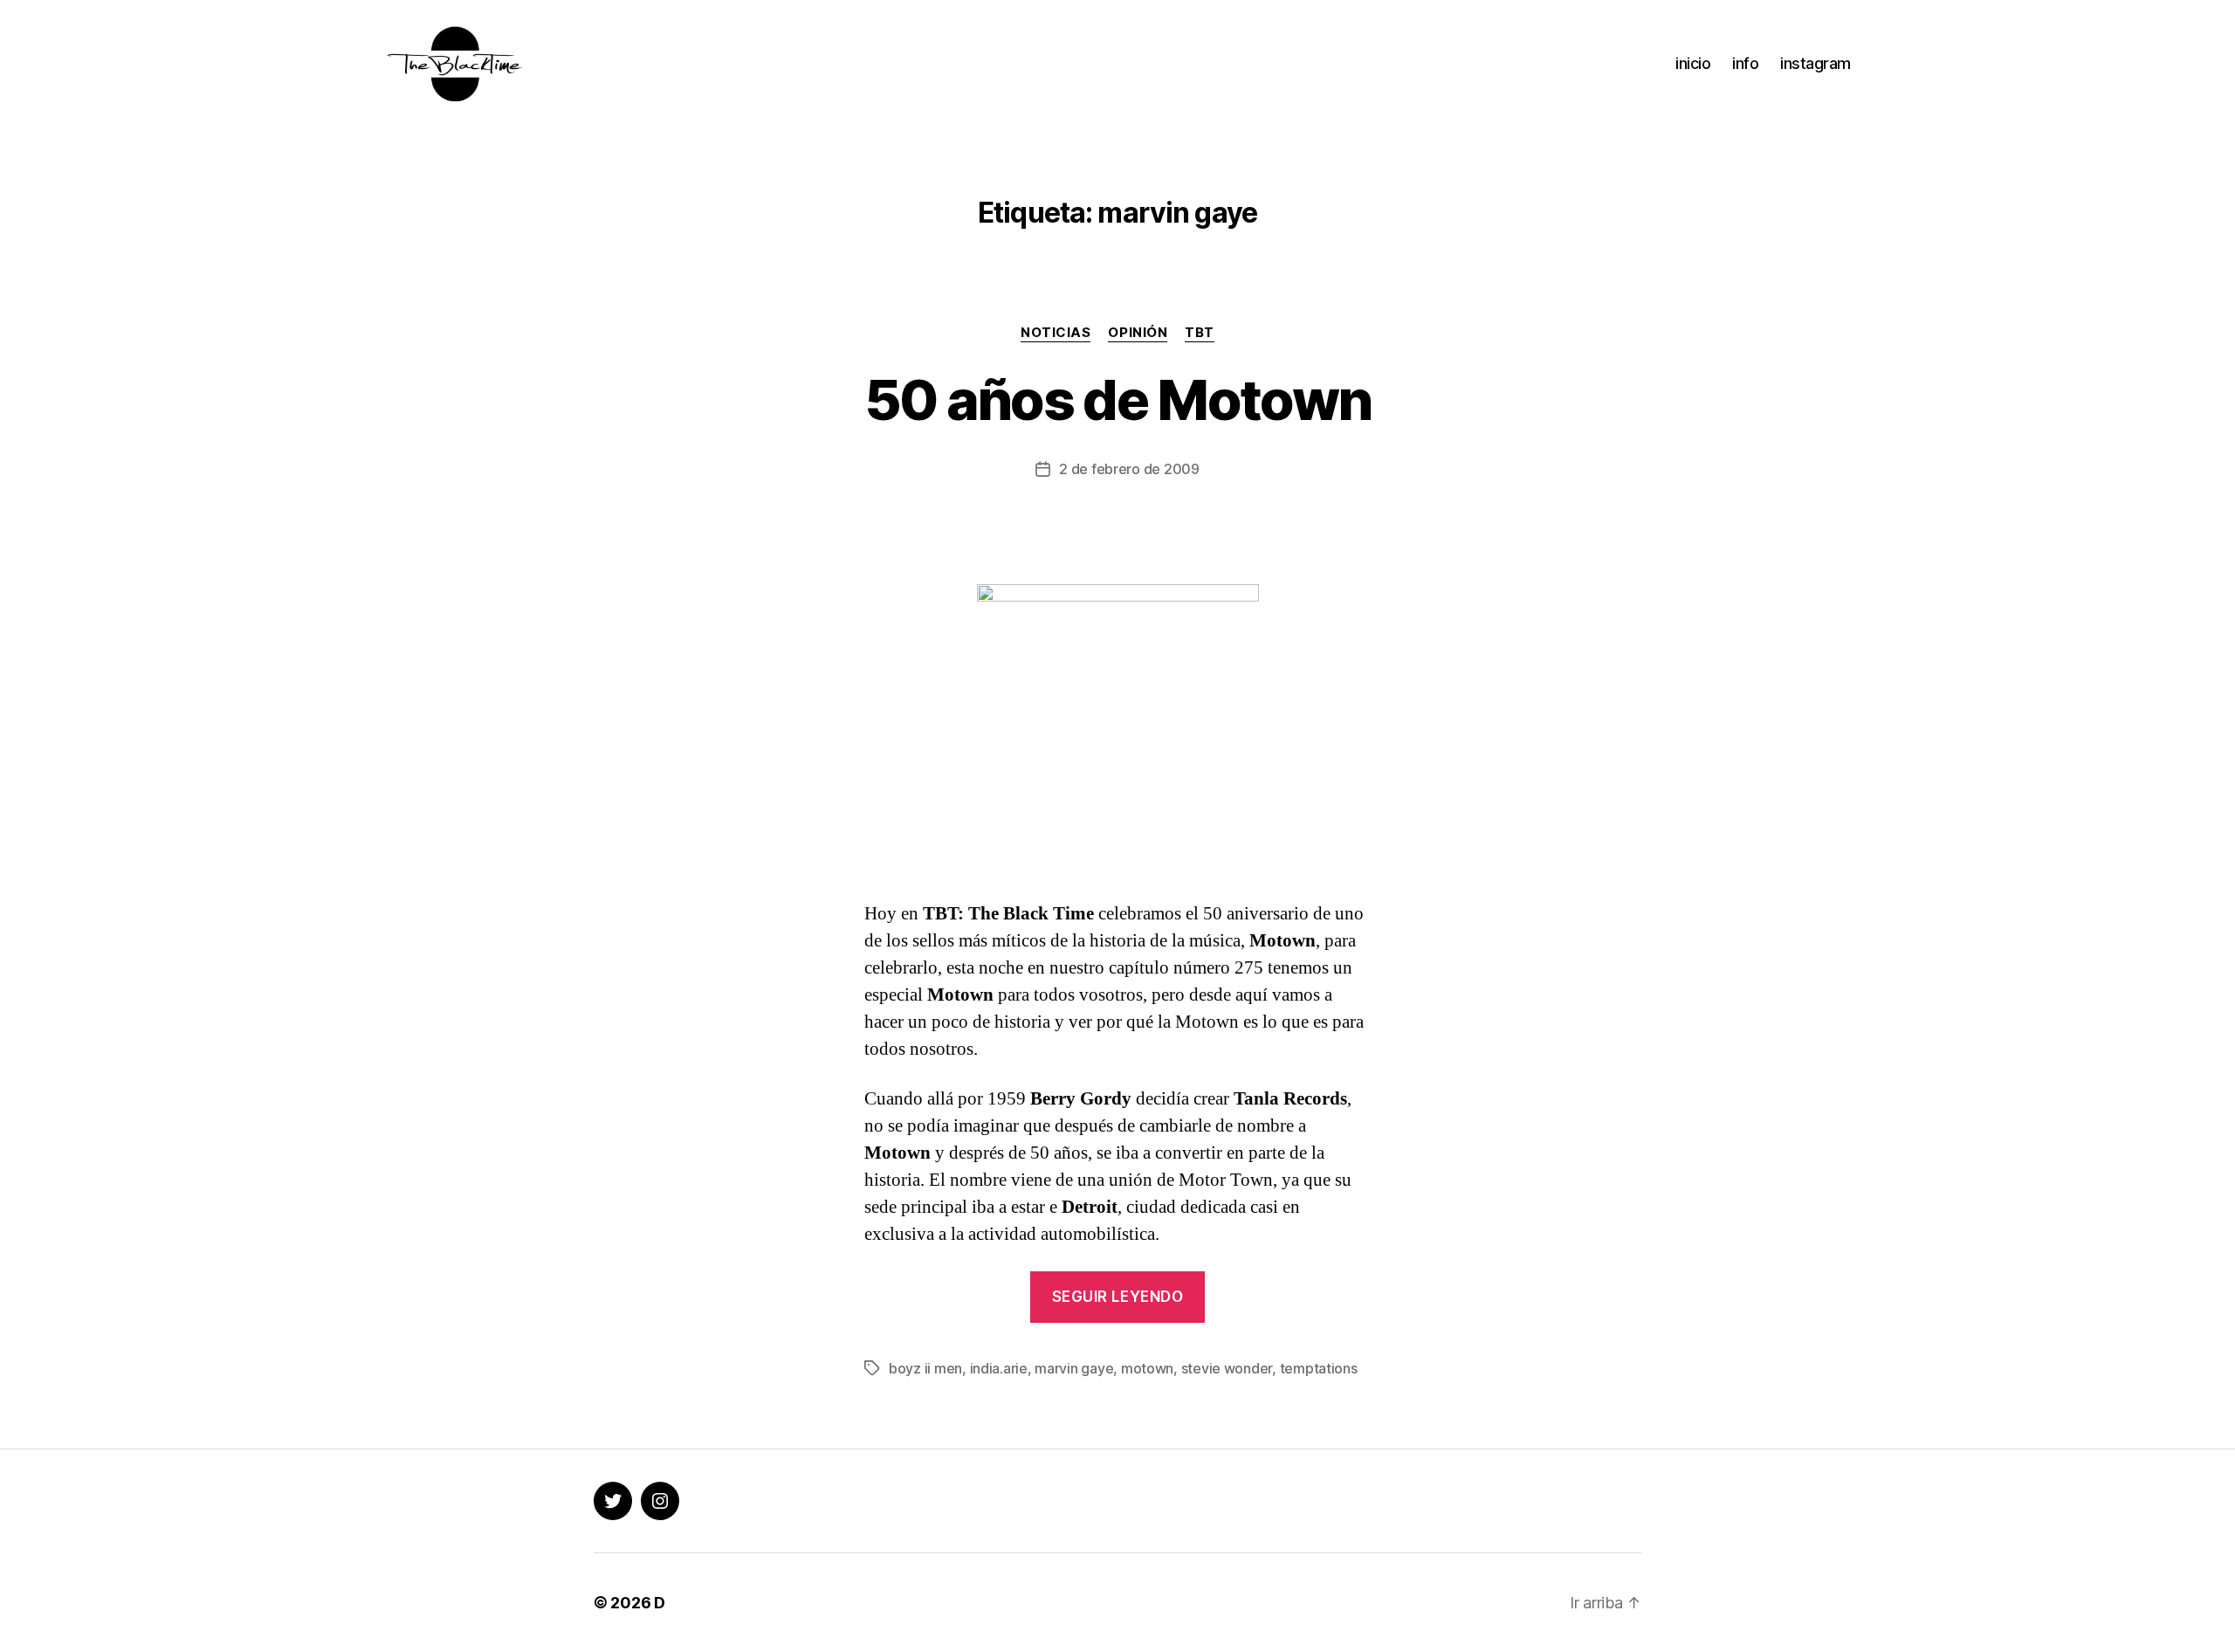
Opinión (1138, 333)
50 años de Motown (1118, 399)
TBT (1200, 333)
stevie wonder (1227, 1368)
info (1745, 63)
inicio (1693, 63)
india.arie (999, 1368)
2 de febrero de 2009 (1129, 469)
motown (1147, 1368)
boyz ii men (925, 1368)
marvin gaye (1074, 1368)
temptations (1319, 1368)
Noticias (1056, 333)
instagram (1816, 63)
